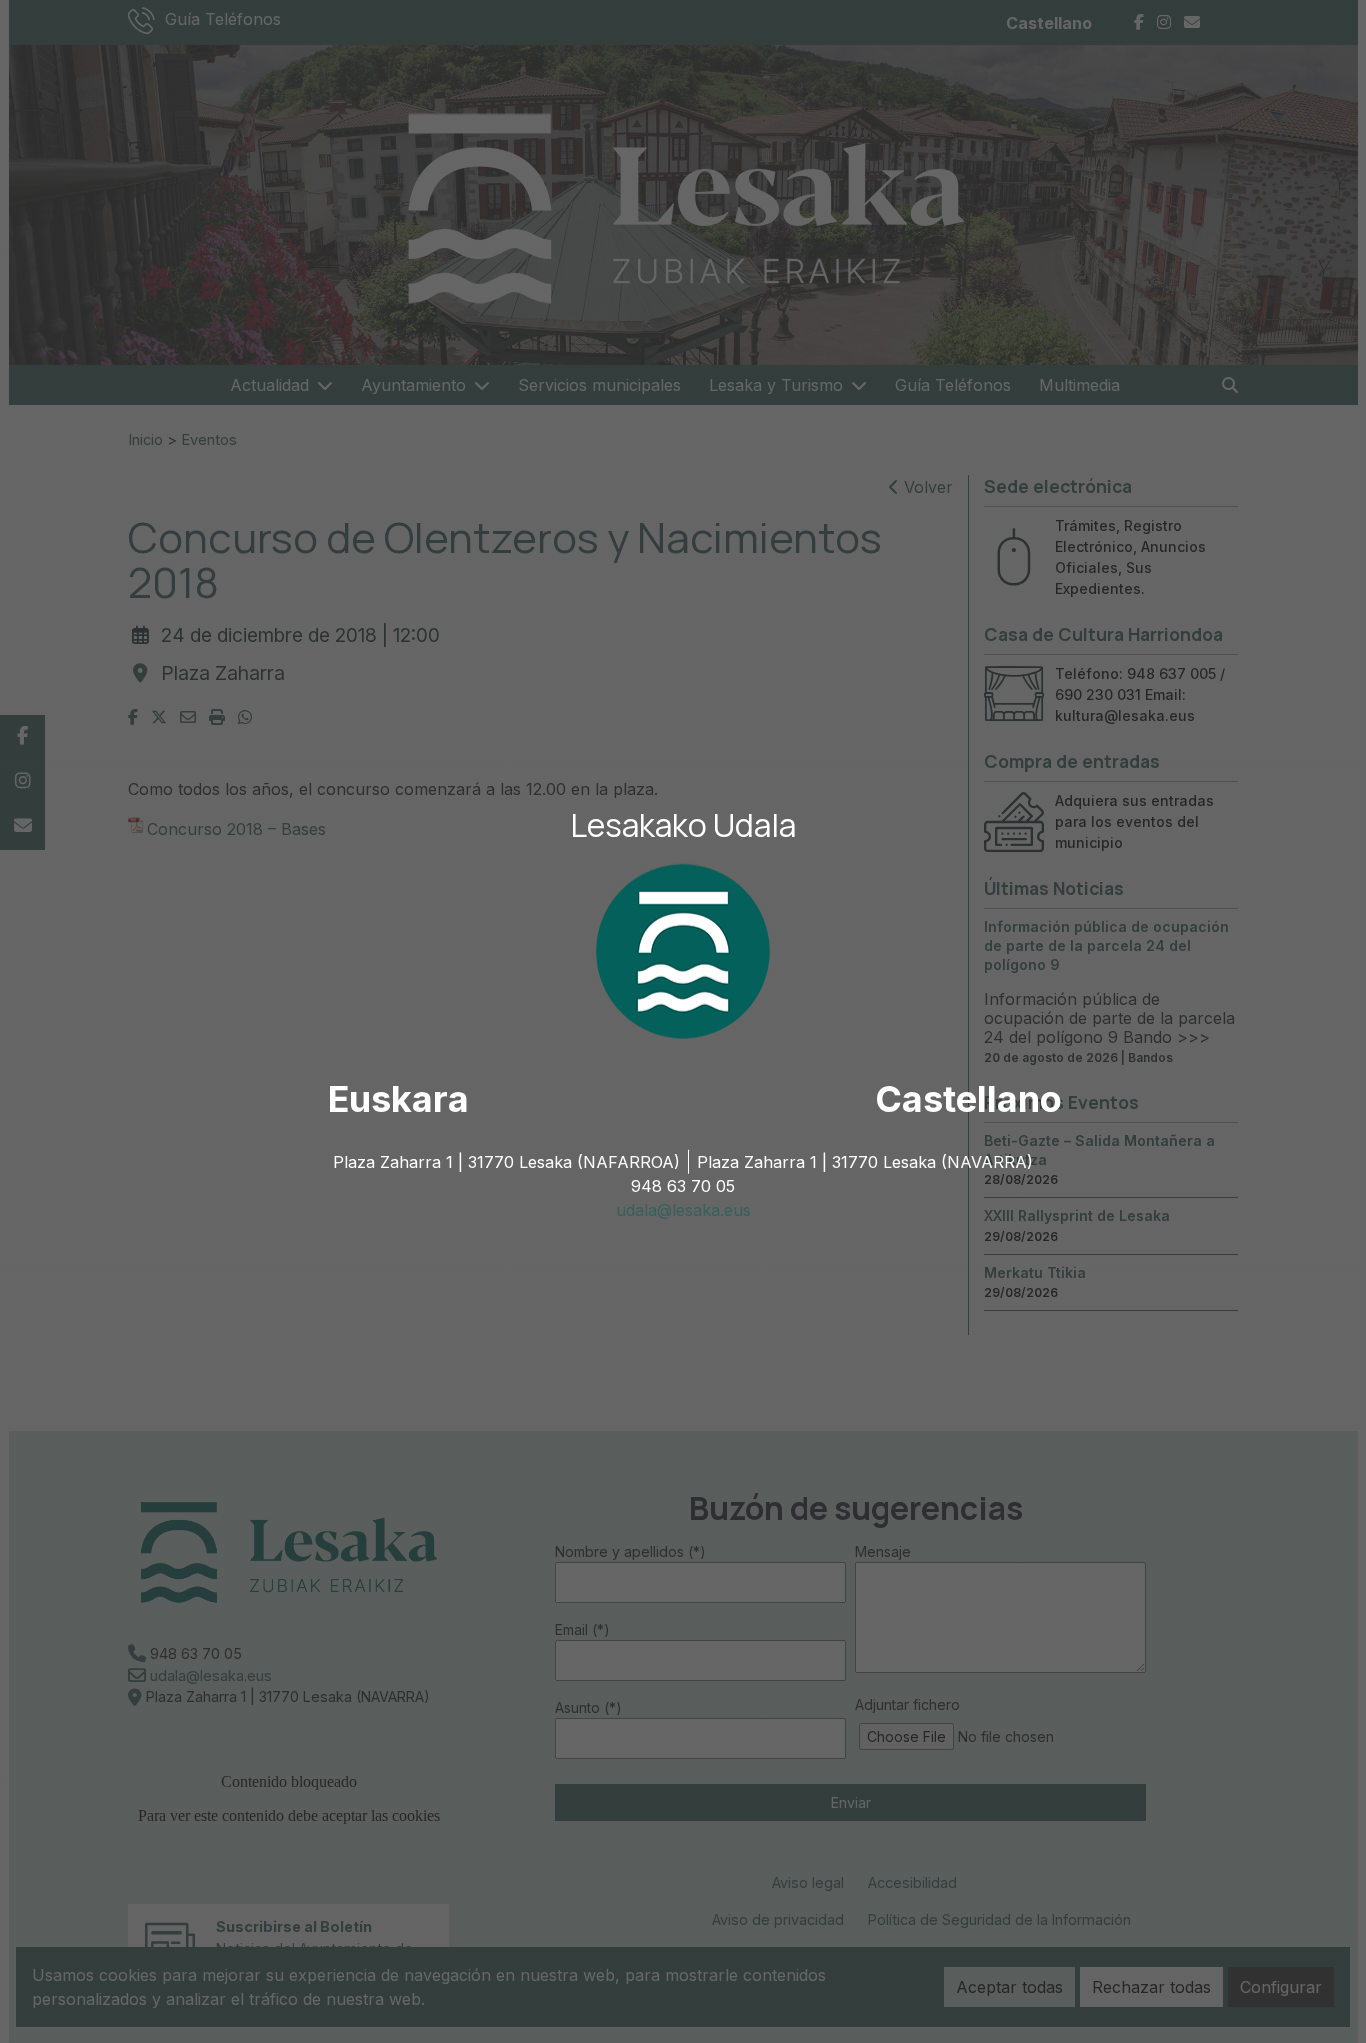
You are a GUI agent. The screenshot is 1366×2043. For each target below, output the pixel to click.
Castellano (968, 1099)
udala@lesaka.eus (683, 1210)
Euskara (398, 1099)
